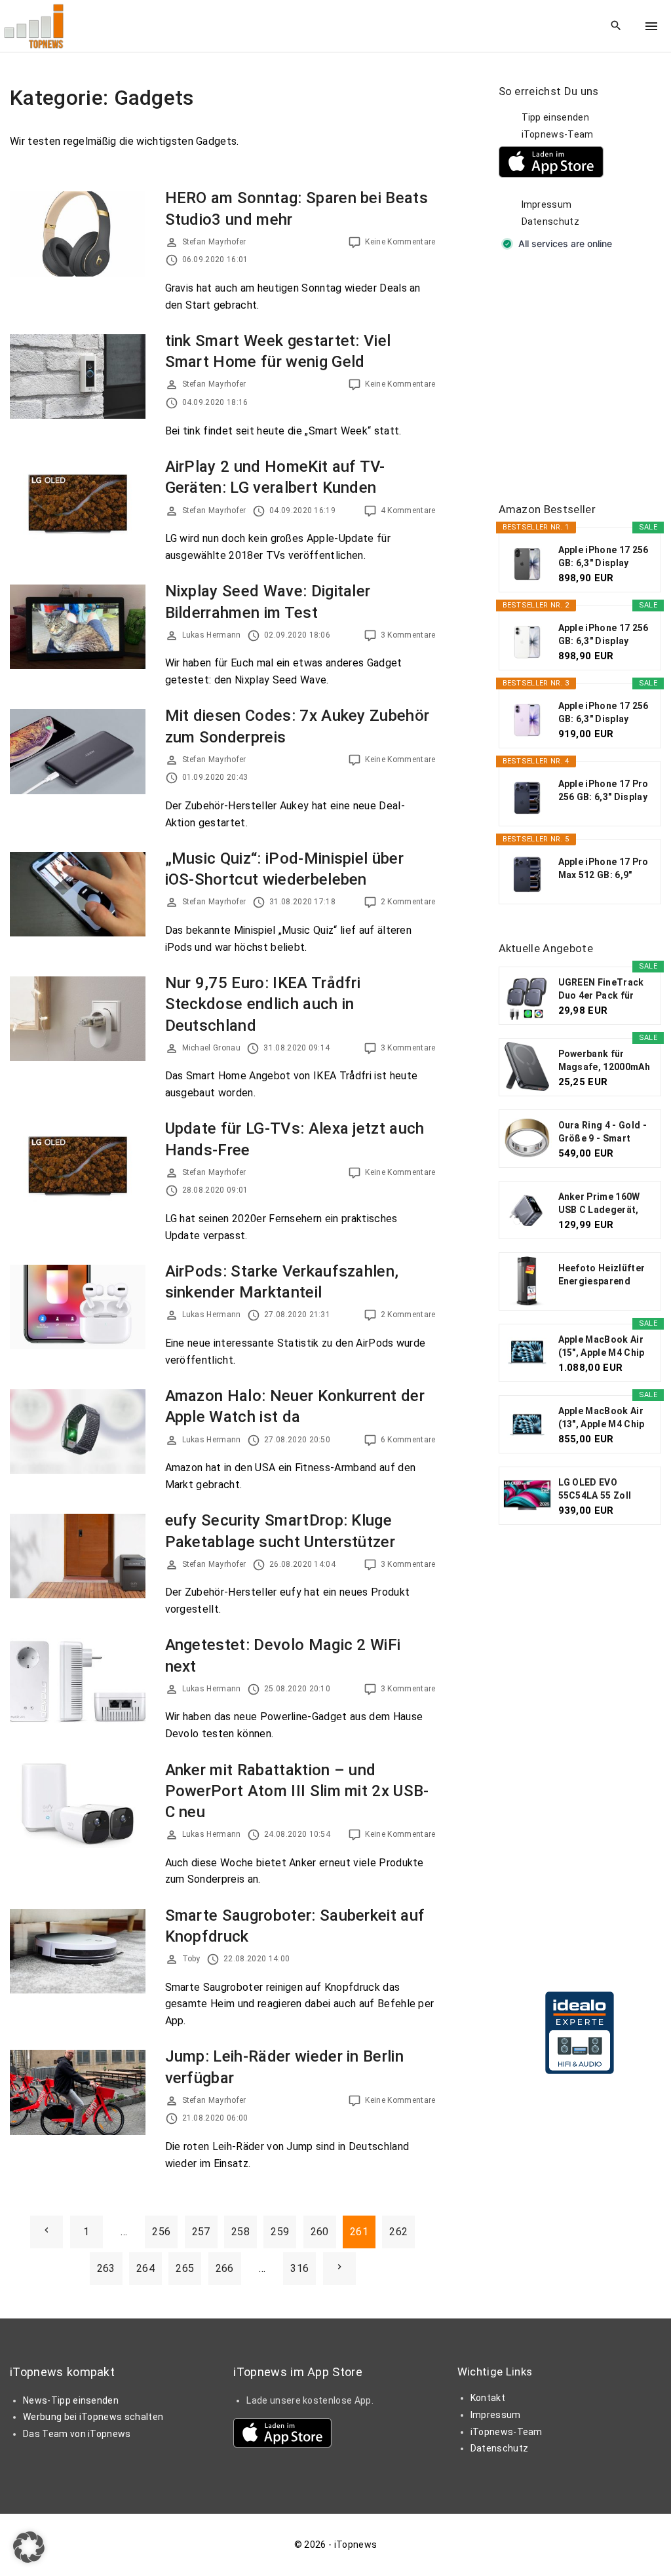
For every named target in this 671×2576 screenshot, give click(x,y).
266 (225, 2268)
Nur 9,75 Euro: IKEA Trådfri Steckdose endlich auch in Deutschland (263, 1004)
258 (240, 2232)
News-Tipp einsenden (71, 2400)
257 (201, 2232)
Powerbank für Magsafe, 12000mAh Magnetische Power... (604, 1061)
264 (145, 2268)
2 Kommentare (408, 902)
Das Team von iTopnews (77, 2434)
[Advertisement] (585, 377)
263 (106, 2268)
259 (280, 2232)
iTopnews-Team (558, 134)
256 (161, 2232)
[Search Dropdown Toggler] (616, 26)
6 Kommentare (408, 1440)
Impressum (547, 204)
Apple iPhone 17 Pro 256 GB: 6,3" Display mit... (604, 791)
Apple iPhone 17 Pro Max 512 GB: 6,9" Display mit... (604, 869)
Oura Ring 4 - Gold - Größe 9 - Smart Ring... (603, 1132)
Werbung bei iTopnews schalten (93, 2417)
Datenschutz (551, 221)
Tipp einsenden (555, 117)
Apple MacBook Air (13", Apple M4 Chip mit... (602, 1418)
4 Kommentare (408, 510)
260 (320, 2232)
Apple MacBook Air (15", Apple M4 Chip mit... (602, 1347)
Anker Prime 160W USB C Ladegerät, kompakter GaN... (599, 1204)
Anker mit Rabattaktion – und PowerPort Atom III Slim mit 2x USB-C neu (297, 1791)
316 (299, 2268)
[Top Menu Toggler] (651, 26)
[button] (29, 2547)
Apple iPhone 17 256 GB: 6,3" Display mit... (604, 557)
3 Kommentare (408, 635)
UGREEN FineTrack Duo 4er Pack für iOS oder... (601, 990)
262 (398, 2232)
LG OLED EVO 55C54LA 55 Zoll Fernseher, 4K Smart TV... (604, 1490)
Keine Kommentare (400, 242)
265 (185, 2268)
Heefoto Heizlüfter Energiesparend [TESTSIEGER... (602, 1275)
